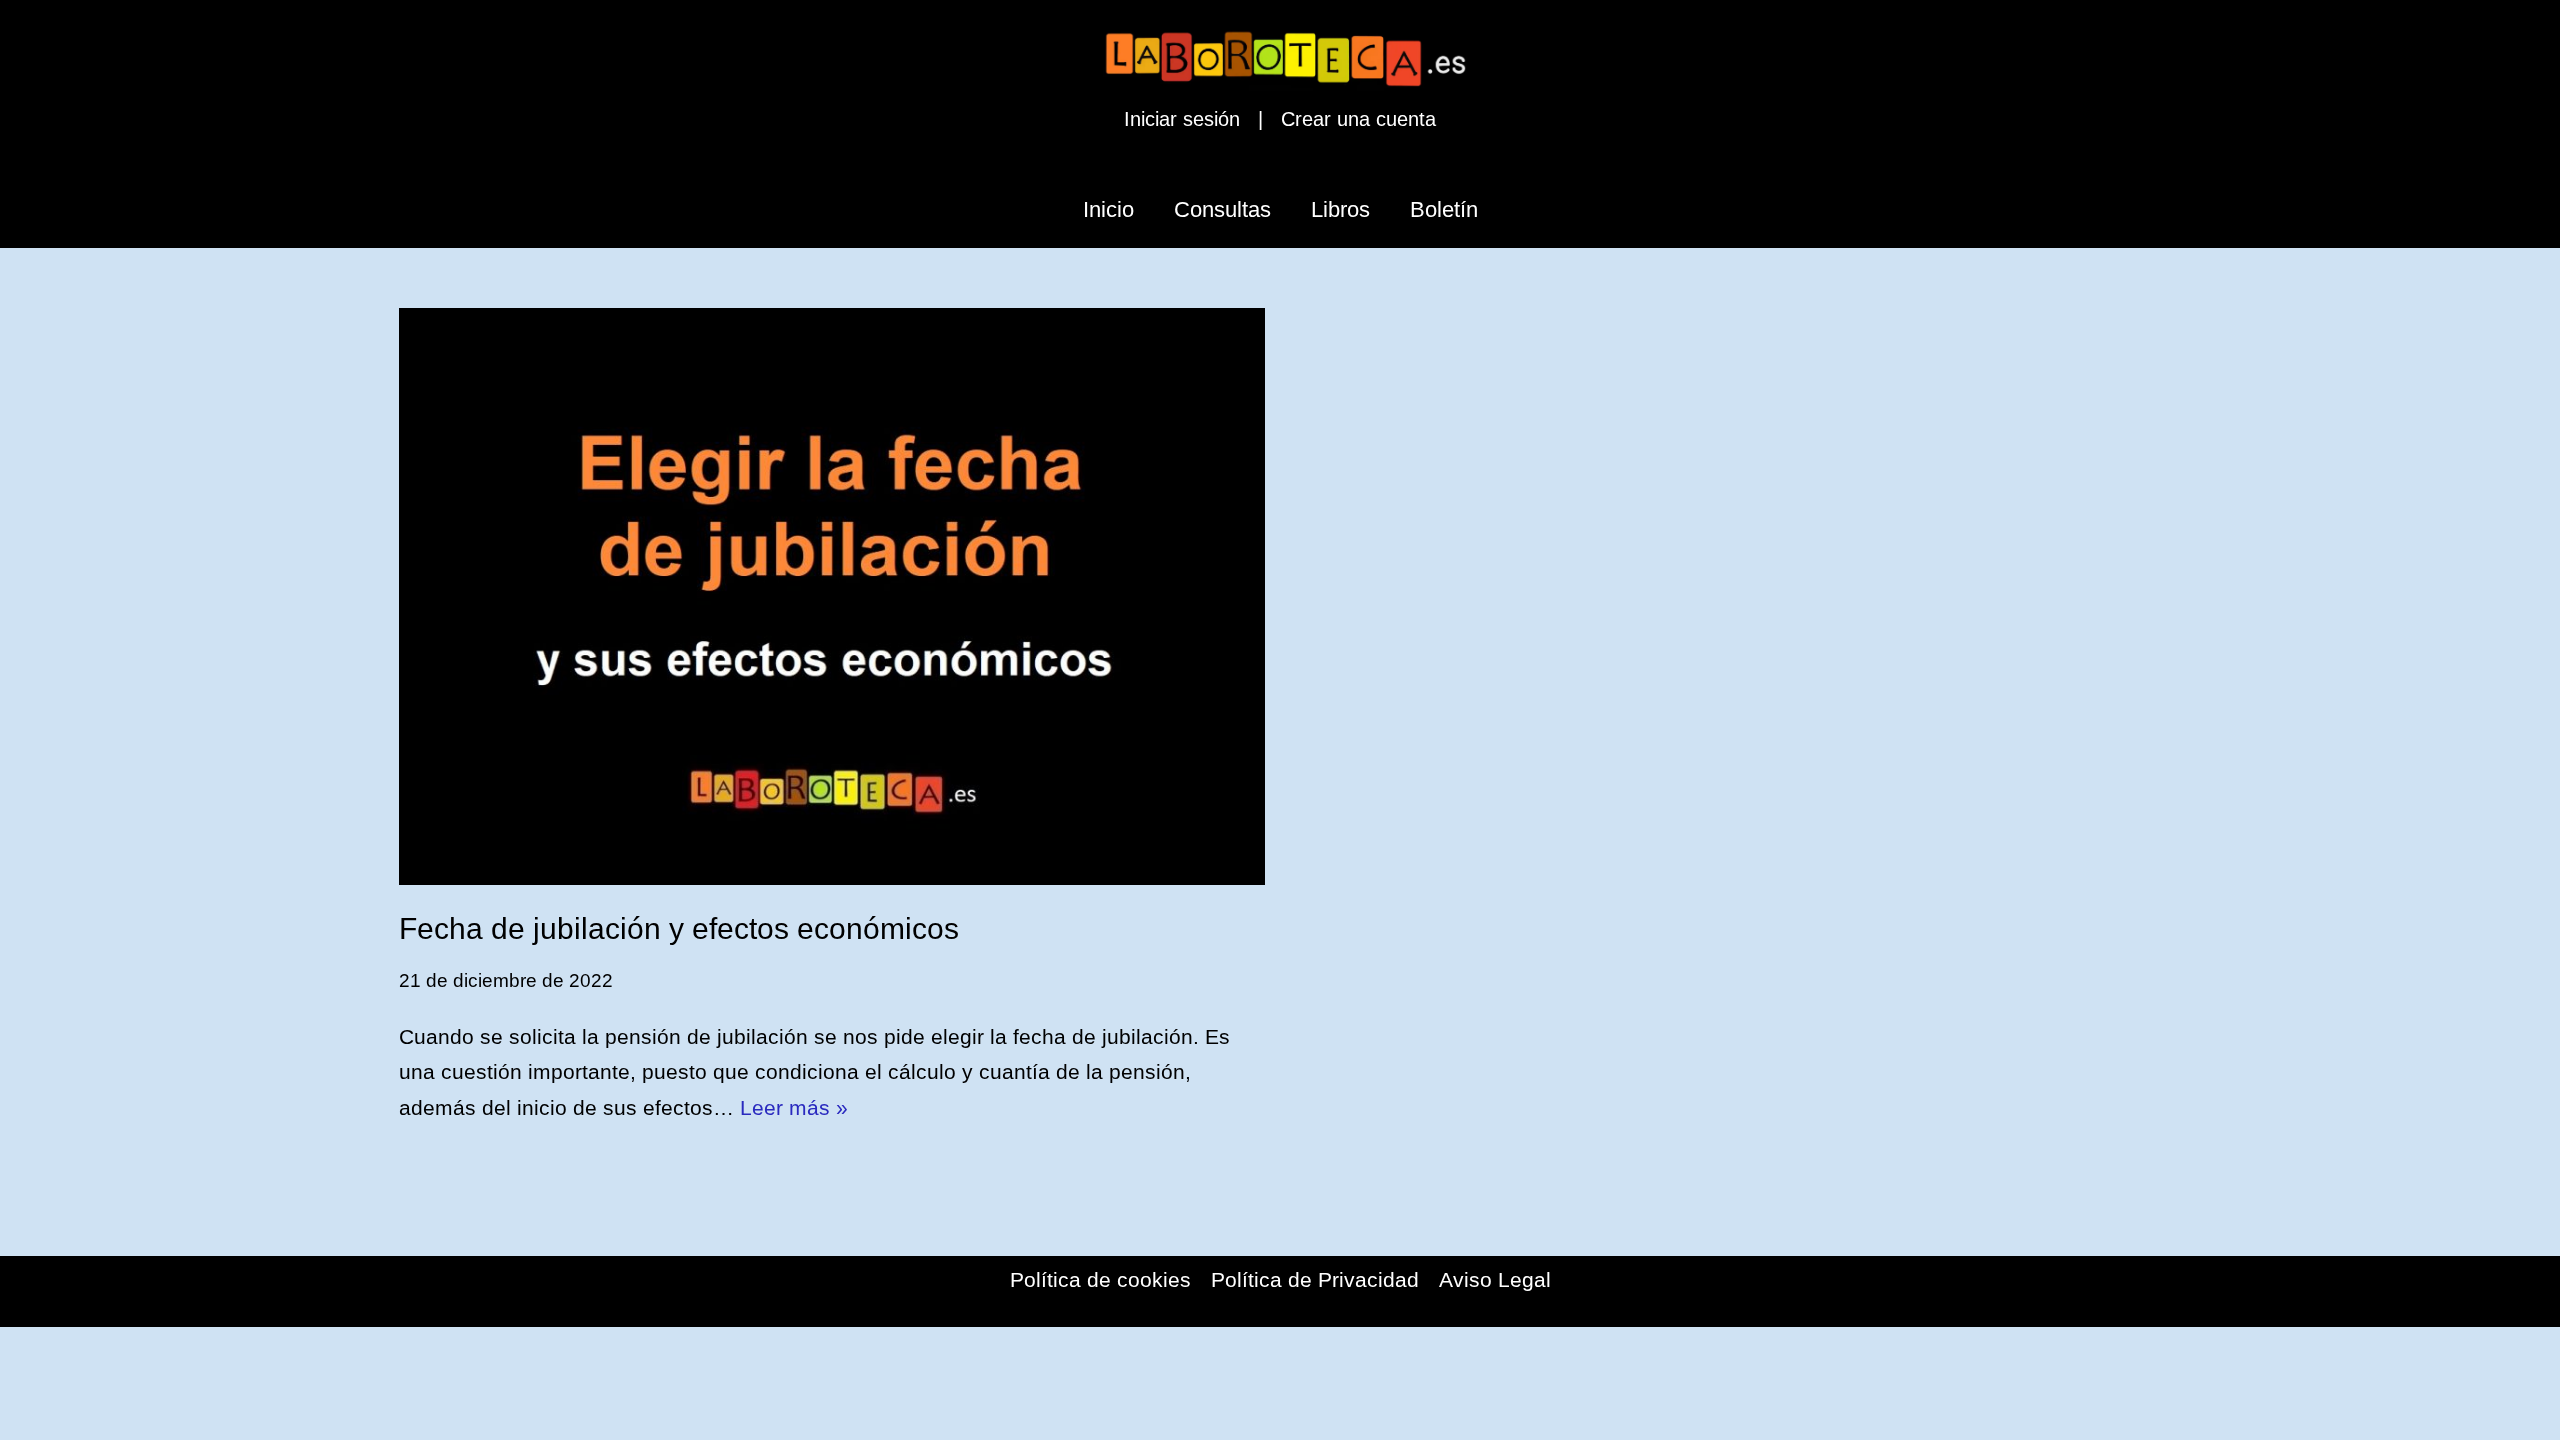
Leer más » (794, 1107)
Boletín (1444, 209)
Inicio (1108, 209)
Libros (1340, 209)
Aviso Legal (1495, 1279)
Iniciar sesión (1182, 119)
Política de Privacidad (1315, 1279)
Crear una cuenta (1358, 119)
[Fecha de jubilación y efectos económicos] (832, 596)
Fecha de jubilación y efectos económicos (679, 928)
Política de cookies (1100, 1279)
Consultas (1222, 209)
